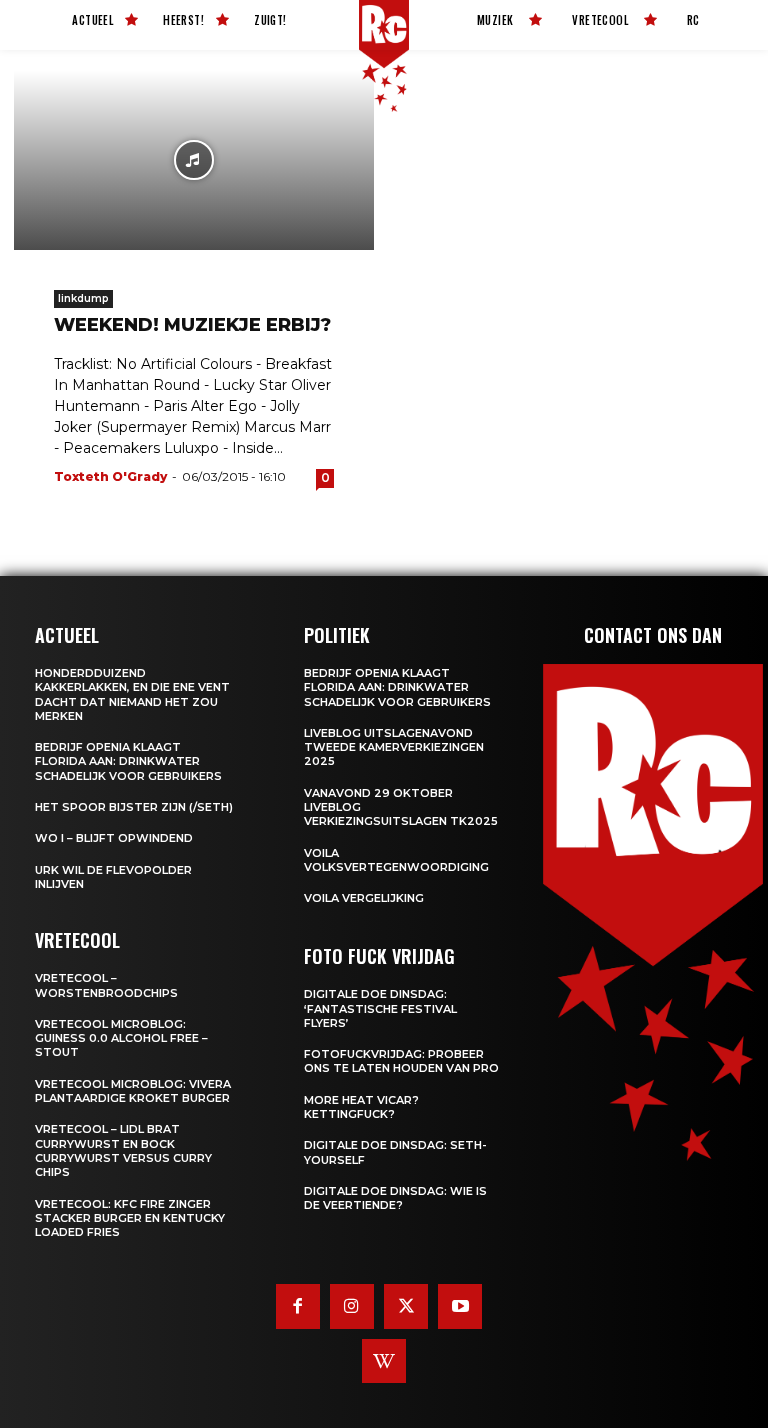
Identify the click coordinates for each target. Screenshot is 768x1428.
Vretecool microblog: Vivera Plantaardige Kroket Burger (133, 1091)
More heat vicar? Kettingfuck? (361, 1107)
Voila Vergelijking (364, 898)
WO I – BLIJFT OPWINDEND (114, 838)
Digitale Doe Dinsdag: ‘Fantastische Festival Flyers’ (380, 1008)
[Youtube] (460, 1306)
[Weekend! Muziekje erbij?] (194, 160)
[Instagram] (352, 1306)
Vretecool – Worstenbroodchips (106, 985)
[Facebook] (298, 1306)
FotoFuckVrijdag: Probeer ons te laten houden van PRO (401, 1061)
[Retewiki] (384, 1361)
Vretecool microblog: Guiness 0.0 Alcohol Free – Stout (121, 1038)
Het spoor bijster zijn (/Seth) (134, 807)
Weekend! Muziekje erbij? (192, 325)
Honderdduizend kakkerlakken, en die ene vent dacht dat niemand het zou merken (132, 694)
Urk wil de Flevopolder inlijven (113, 877)
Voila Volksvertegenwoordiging (396, 860)
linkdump (83, 298)
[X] (406, 1306)
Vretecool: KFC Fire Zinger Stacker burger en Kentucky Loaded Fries (130, 1218)
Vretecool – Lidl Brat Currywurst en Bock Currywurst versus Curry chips (123, 1150)
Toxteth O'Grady (110, 476)
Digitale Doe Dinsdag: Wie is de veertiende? (395, 1198)
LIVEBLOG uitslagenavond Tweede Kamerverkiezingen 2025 (394, 747)
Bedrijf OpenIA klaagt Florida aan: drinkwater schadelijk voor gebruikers (128, 761)
